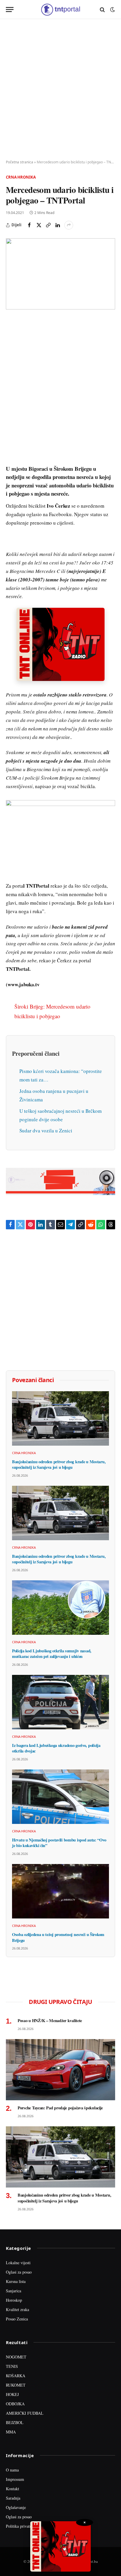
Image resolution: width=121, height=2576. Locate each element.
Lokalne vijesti (18, 2263)
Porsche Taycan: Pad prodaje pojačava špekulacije (60, 2108)
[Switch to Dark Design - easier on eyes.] (112, 10)
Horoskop (14, 2300)
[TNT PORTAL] (60, 10)
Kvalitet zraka (17, 2309)
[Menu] (10, 10)
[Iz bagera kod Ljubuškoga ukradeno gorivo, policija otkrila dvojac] (60, 1702)
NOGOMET (16, 2357)
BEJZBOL (15, 2422)
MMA (11, 2432)
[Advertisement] (60, 90)
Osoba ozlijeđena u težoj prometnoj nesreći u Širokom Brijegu (58, 1937)
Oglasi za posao (19, 2272)
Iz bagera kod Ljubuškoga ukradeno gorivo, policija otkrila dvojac (56, 1748)
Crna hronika (21, 177)
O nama (12, 2470)
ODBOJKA (15, 2404)
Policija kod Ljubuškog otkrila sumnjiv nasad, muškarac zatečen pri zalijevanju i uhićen (52, 1654)
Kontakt (12, 2489)
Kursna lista (16, 2281)
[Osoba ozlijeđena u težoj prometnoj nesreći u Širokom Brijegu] (60, 1891)
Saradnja (13, 2498)
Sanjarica (14, 2291)
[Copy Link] (48, 225)
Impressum (15, 2479)
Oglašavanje (16, 2507)
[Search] (102, 10)
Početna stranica (20, 162)
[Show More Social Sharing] (69, 225)
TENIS (12, 2366)
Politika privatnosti (22, 2526)
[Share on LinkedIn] (58, 225)
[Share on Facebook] (29, 225)
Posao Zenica (17, 2319)
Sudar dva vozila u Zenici (46, 1130)
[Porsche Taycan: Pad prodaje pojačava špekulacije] (60, 2070)
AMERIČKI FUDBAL (25, 2413)
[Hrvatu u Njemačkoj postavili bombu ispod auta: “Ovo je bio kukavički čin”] (60, 1797)
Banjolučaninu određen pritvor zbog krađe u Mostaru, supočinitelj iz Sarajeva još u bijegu (59, 1465)
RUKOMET (16, 2385)
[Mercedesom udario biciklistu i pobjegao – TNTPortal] (60, 274)
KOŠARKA (16, 2376)
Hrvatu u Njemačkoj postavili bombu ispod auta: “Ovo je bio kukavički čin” (59, 1843)
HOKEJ (12, 2394)
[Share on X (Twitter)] (39, 225)
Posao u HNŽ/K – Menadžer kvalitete (50, 2020)
